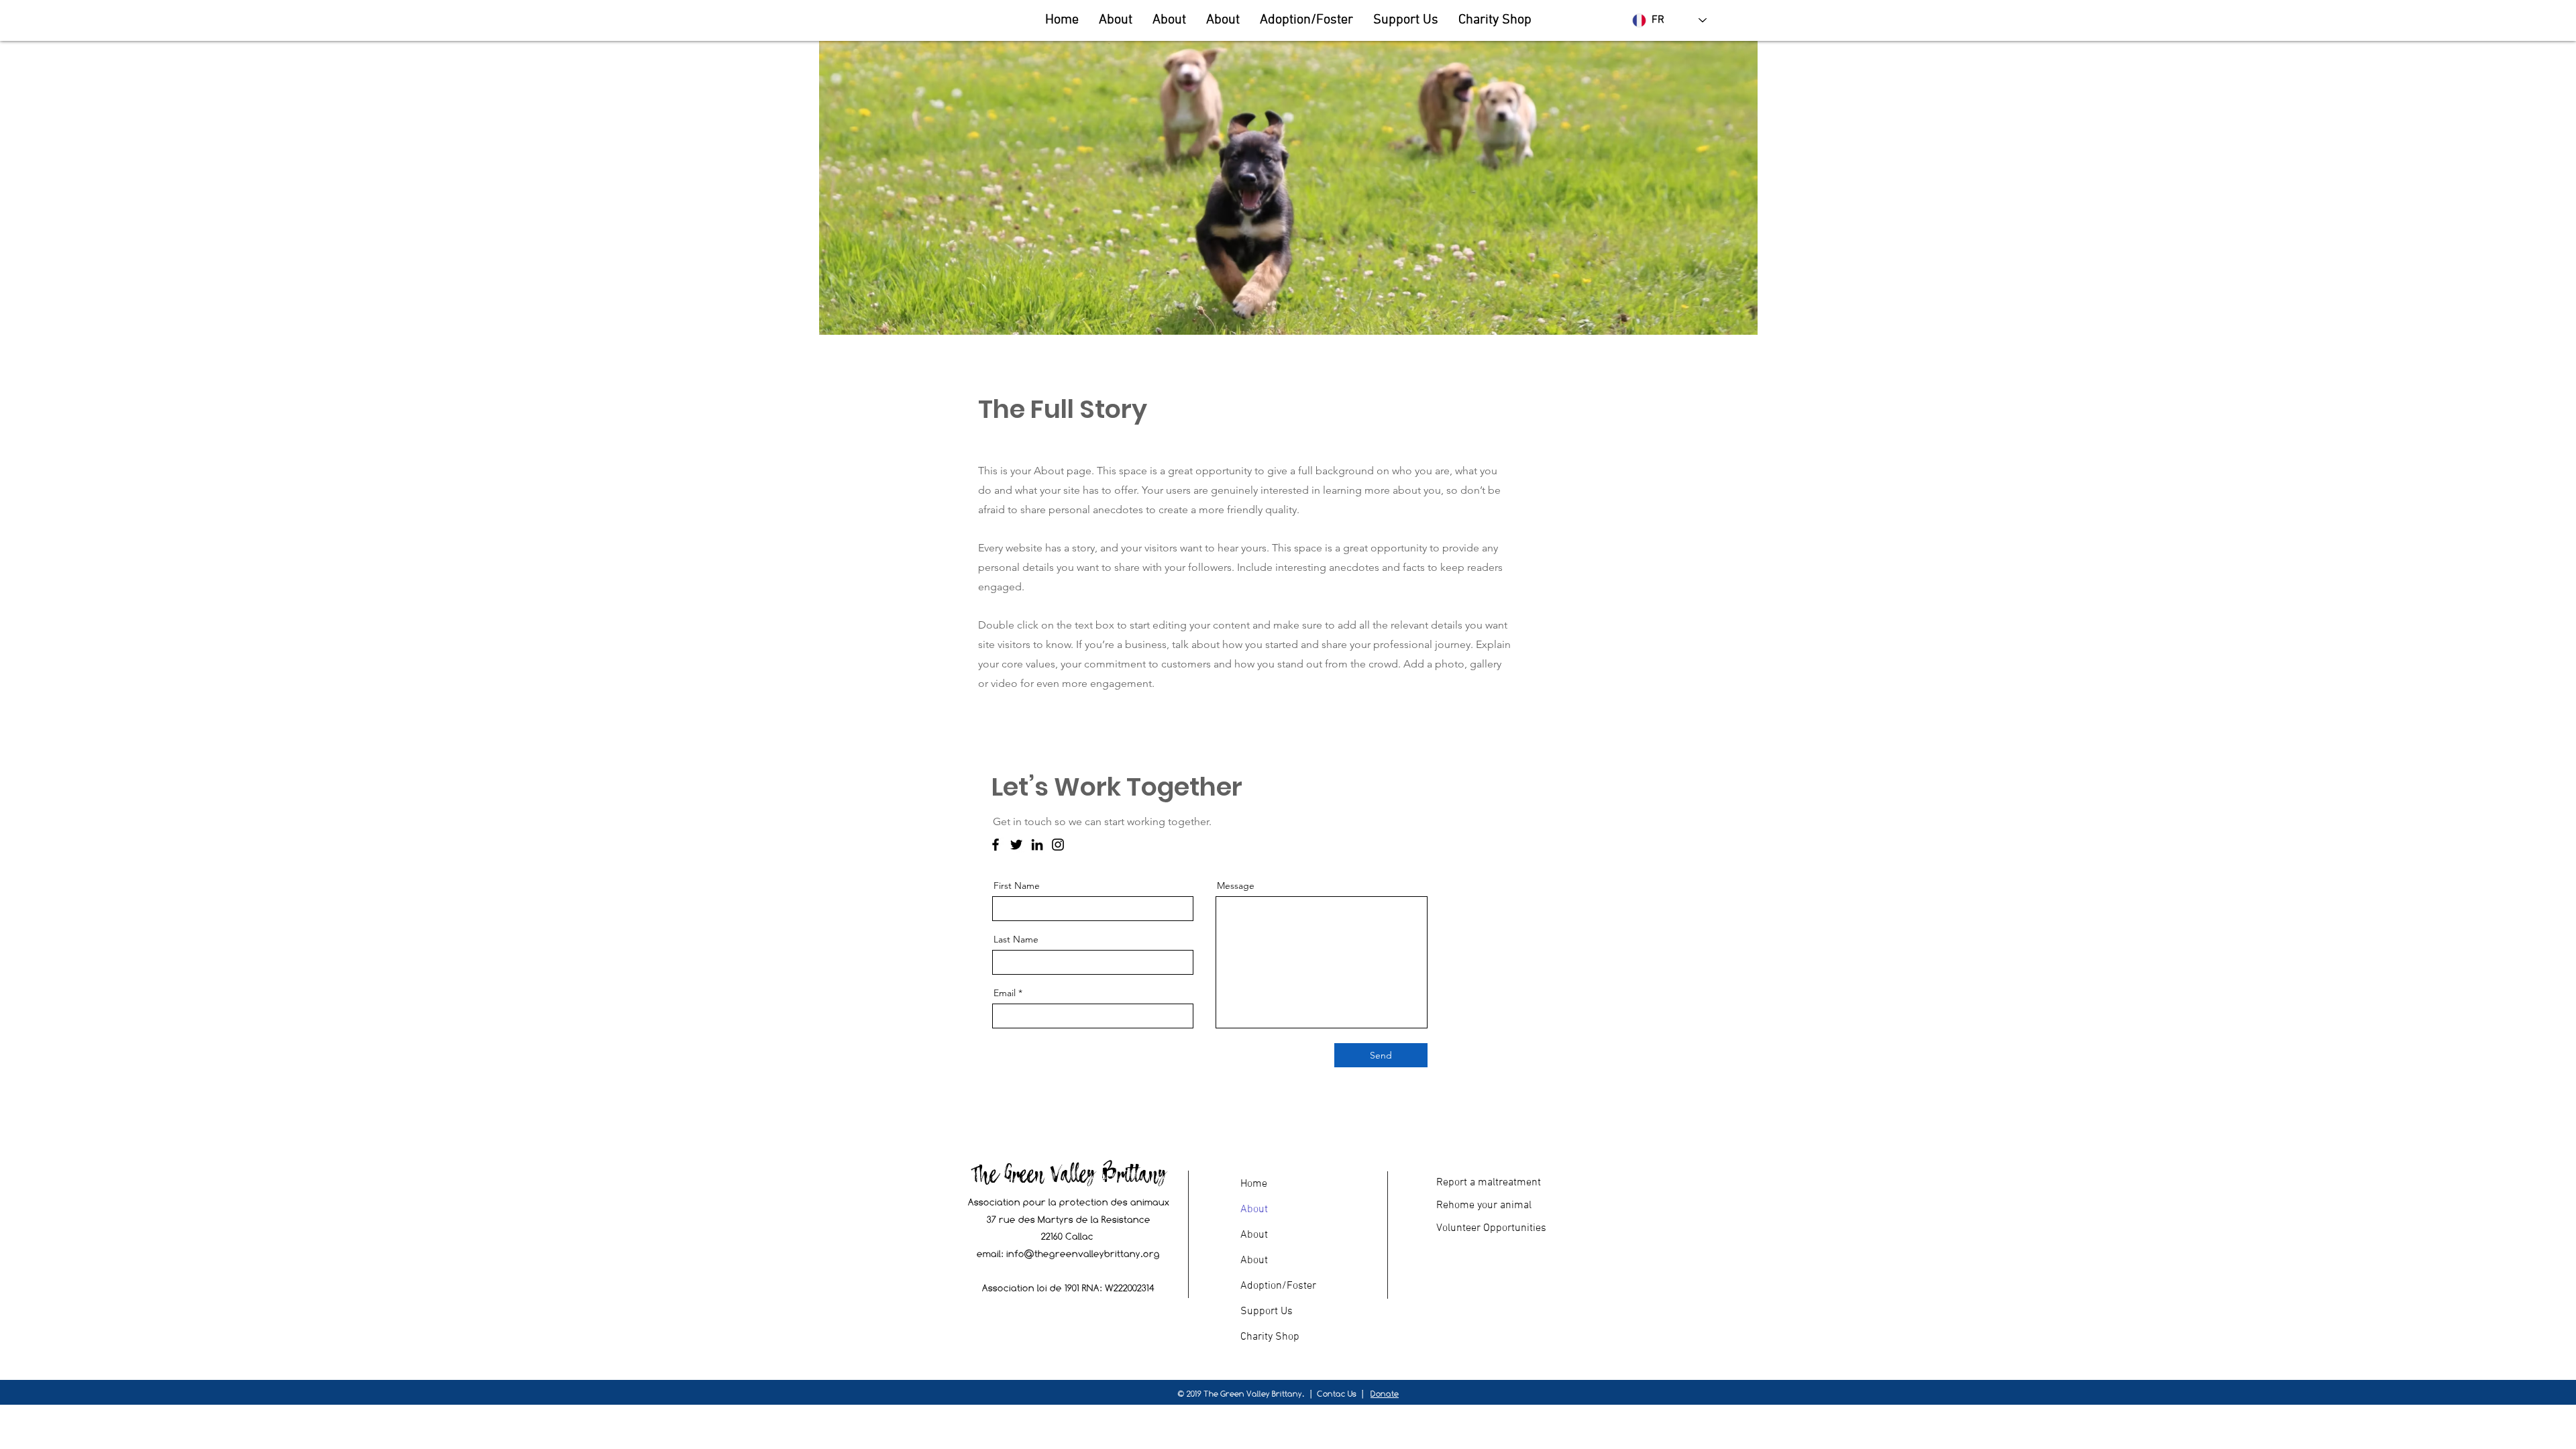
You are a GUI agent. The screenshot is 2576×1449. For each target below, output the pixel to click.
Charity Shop (1270, 1337)
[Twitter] (1016, 845)
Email (1005, 993)
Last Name (1016, 939)
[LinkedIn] (1037, 845)
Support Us (1267, 1311)
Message (1236, 885)
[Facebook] (996, 845)
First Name (1017, 885)
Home (1254, 1184)
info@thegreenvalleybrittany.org (1083, 1253)
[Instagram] (1058, 845)
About (1254, 1210)
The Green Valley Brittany (1068, 1173)
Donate (1385, 1394)
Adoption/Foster (1278, 1286)
